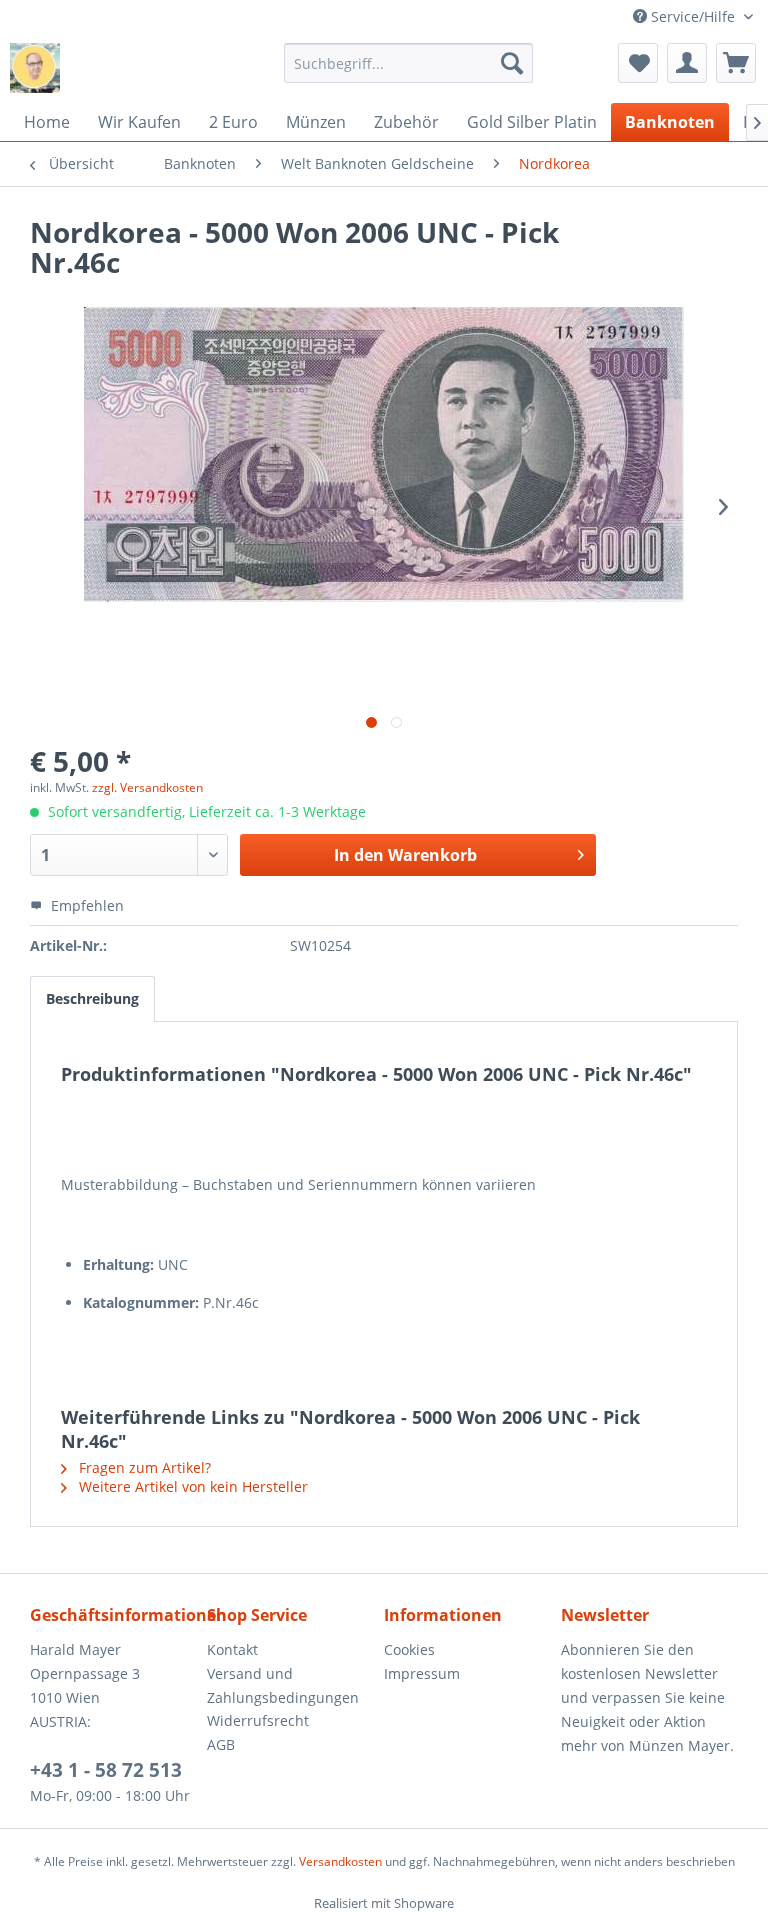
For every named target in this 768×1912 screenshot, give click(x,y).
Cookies (409, 1649)
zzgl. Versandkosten (147, 787)
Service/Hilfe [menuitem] (693, 16)
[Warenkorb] (736, 63)
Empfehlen (85, 905)
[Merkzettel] (638, 63)
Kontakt (232, 1649)
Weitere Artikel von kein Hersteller (191, 1486)
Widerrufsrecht (258, 1720)
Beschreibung (92, 998)
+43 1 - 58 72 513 (106, 1770)
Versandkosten (340, 1861)
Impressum (422, 1673)
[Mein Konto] (687, 63)
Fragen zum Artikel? (143, 1467)
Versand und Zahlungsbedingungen (283, 1685)
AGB (221, 1744)
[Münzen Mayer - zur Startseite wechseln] (35, 68)
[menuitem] (409, 63)
